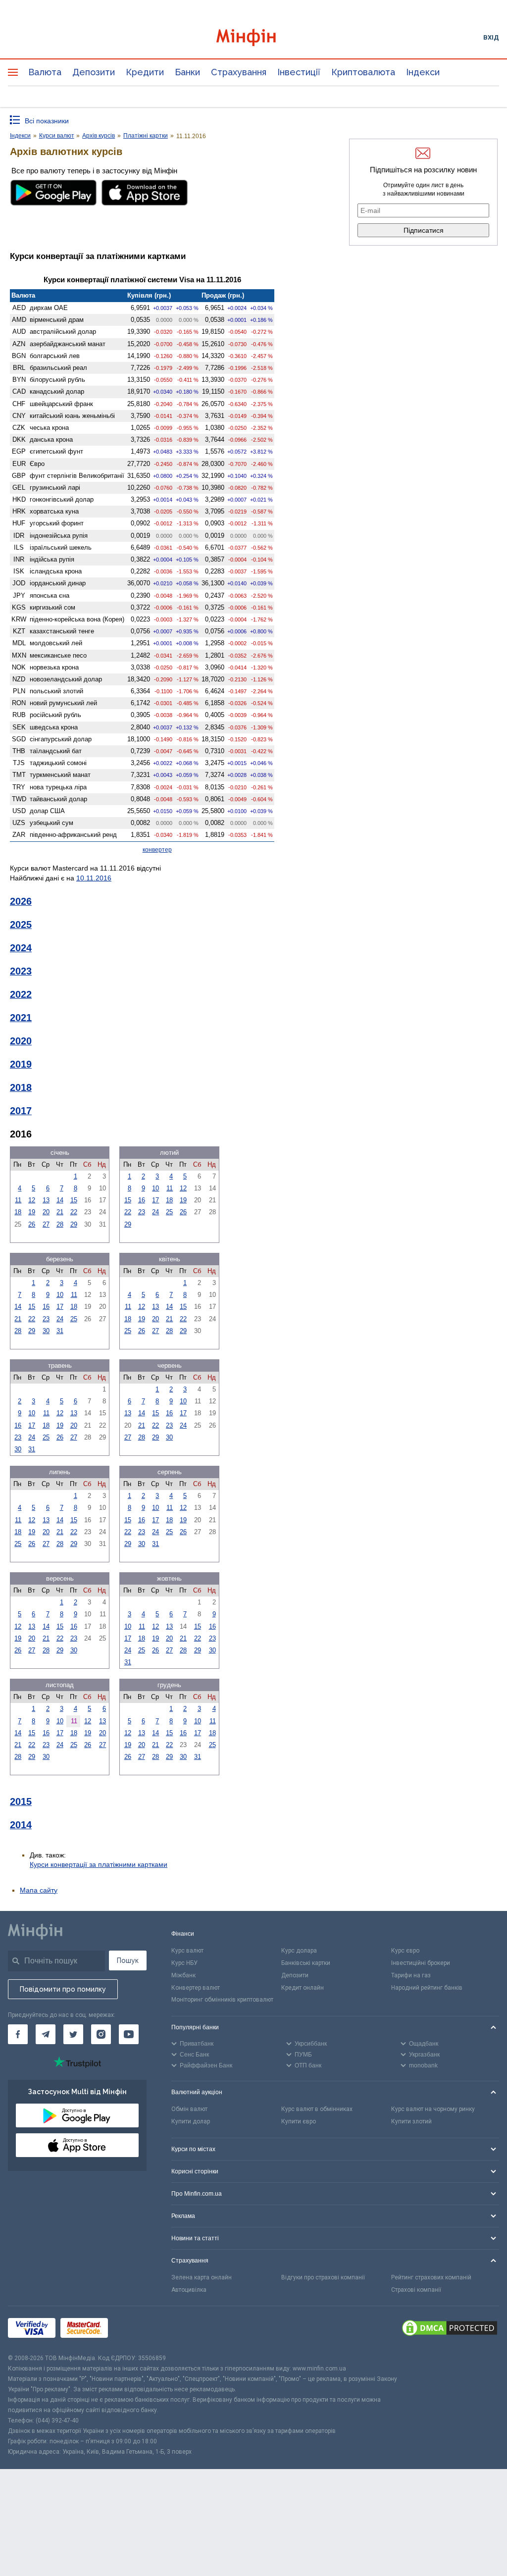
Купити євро (299, 2121)
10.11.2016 (94, 878)
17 (155, 1200)
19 (32, 1212)
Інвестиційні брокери (421, 1963)
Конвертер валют (196, 1988)
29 (74, 1224)
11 (18, 1200)
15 (74, 1200)
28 (60, 1224)
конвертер (157, 850)
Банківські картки (306, 1963)
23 (142, 1212)
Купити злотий (411, 2121)
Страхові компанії (416, 2290)
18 (18, 1212)
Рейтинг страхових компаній (431, 2277)
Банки (187, 72)
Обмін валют (189, 2109)
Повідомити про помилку (63, 1989)
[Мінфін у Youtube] (129, 2034)
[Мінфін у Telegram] (46, 2034)
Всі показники (47, 121)
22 (74, 1212)
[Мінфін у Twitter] (73, 2034)
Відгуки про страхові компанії (323, 2277)
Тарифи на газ (411, 1975)
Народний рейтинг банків (427, 1988)
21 (60, 1212)
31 (60, 1331)
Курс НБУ (184, 1963)
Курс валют (187, 1951)
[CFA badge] (135, 2330)
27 (46, 1224)
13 (46, 1200)
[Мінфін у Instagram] (101, 2034)
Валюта (45, 72)
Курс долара (299, 1951)
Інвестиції (299, 72)
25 (169, 1212)
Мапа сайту (39, 1890)
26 (32, 1224)
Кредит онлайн (303, 1988)
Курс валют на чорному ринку (433, 2109)
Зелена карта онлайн (202, 2277)
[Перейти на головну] (254, 37)
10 (155, 1188)
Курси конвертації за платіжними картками (99, 1864)
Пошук (128, 1960)
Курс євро (405, 1951)
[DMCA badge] (450, 2329)
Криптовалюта (363, 72)
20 (46, 1212)
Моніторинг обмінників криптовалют (222, 2000)
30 (46, 1331)
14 (60, 1200)
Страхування (239, 72)
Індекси (423, 72)
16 (142, 1200)
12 (32, 1200)
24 (155, 1212)
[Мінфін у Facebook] (18, 2034)
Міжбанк (183, 1975)
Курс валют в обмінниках (317, 2109)
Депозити (94, 72)
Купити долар (191, 2121)
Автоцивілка (189, 2290)
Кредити (145, 72)
